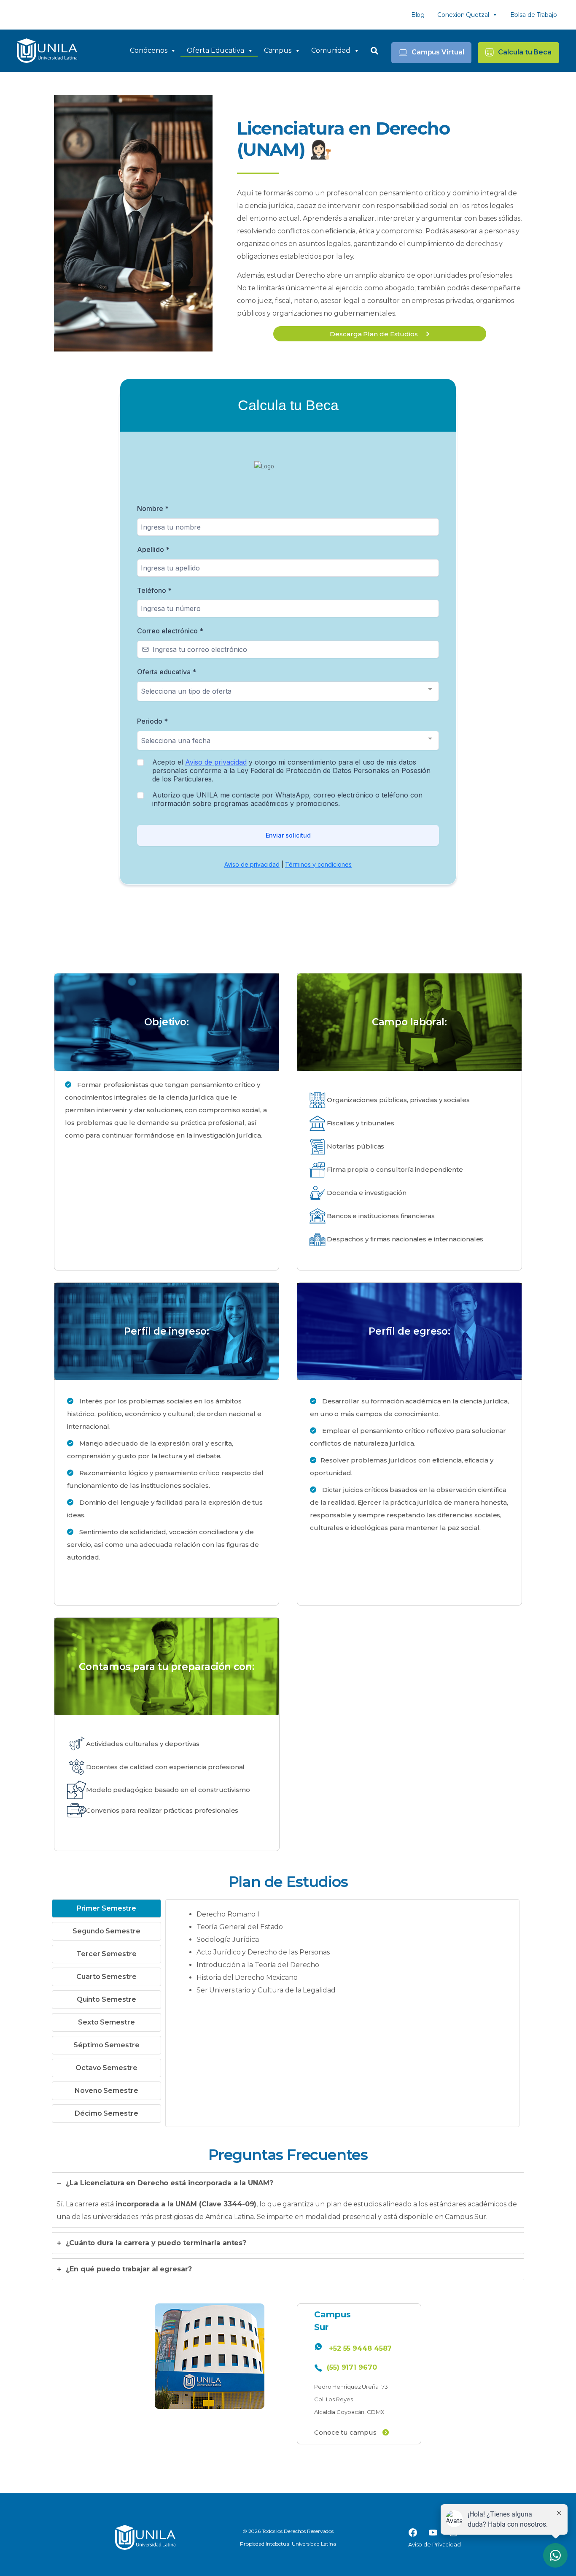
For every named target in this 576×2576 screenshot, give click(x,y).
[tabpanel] (342, 1957)
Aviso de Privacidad (435, 2544)
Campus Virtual (438, 52)
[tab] (106, 1908)
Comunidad (331, 50)
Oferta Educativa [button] (215, 50)
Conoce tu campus (345, 2432)
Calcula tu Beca (525, 52)
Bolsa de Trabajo (534, 15)
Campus (278, 50)
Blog (418, 15)
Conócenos (148, 50)
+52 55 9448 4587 (360, 2348)
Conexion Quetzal (463, 15)
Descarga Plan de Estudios (374, 334)
